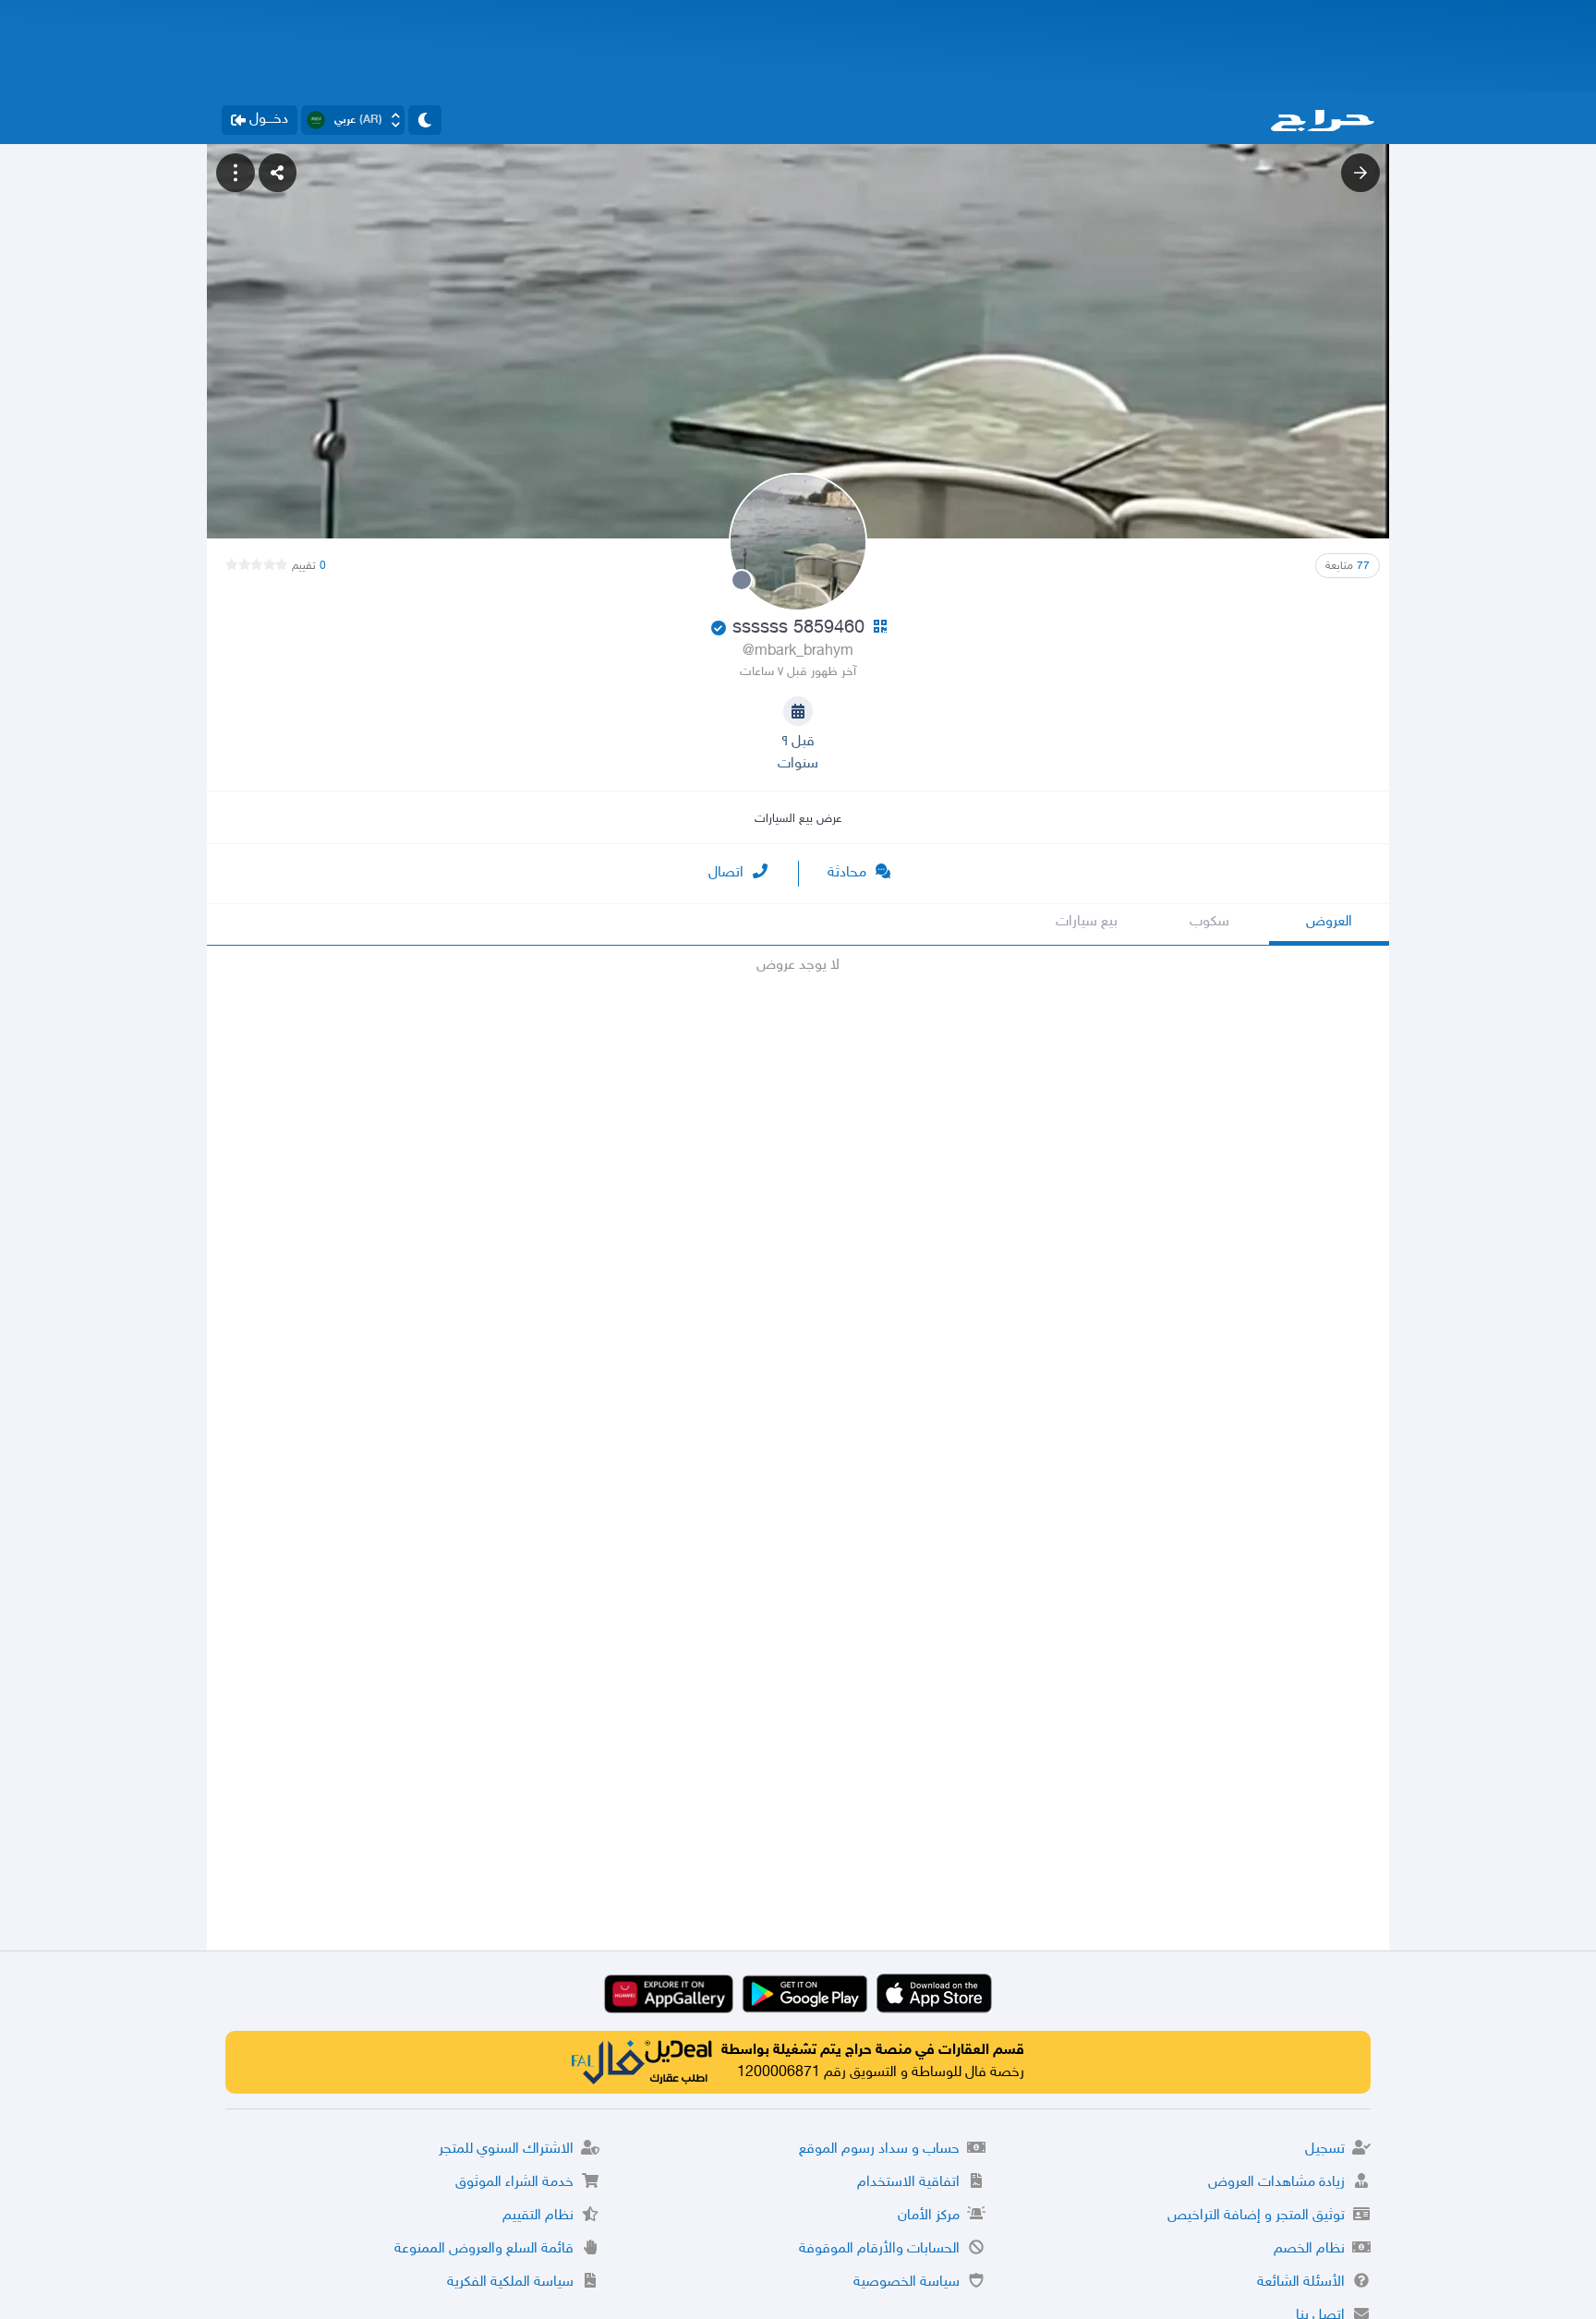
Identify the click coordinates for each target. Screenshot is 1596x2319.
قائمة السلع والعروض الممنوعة (484, 2249)
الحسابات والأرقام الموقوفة (879, 2249)
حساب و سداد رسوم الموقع (879, 2150)
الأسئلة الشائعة (1301, 2283)
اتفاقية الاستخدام (908, 2183)
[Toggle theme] (425, 120)
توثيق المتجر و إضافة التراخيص (1256, 2216)
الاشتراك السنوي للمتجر (506, 2150)
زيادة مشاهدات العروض (1276, 2183)
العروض (1329, 922)
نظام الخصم (1309, 2249)
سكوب (1209, 922)
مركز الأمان (929, 2216)
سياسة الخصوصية (907, 2283)
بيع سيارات (1087, 922)
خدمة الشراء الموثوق (514, 2183)
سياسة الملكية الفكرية (510, 2283)
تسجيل (1325, 2150)
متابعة (1348, 566)
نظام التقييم (538, 2216)
